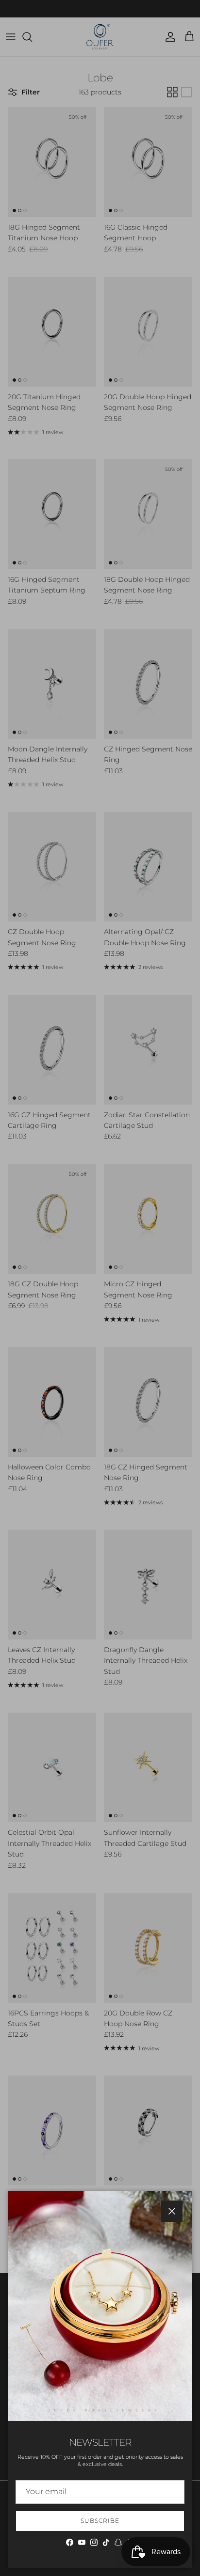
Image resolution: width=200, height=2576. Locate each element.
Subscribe (100, 2521)
